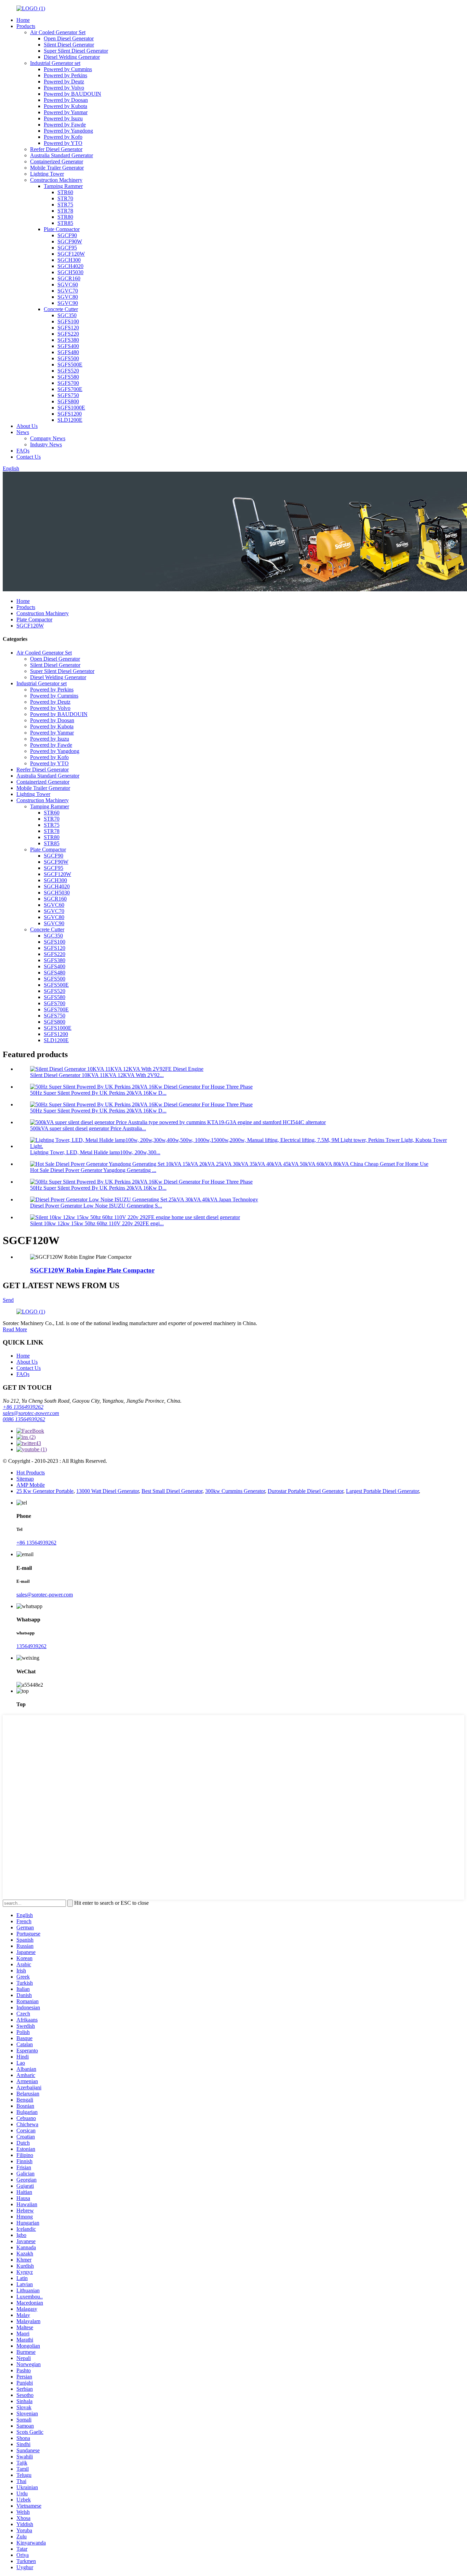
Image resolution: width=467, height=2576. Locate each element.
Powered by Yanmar (66, 112)
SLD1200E (70, 420)
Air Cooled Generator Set (58, 32)
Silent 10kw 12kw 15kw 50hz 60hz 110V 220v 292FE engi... (97, 1223)
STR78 (65, 211)
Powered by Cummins (68, 69)
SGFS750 (68, 395)
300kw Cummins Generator (235, 1491)
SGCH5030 (70, 272)
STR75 (65, 205)
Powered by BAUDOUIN (72, 94)
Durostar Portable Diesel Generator (305, 1491)
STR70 (65, 198)
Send (8, 1300)
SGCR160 (69, 278)
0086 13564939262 (24, 1419)
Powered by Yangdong (68, 131)
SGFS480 (68, 352)
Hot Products (31, 1473)
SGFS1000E (71, 408)
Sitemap (25, 1479)
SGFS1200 (70, 414)
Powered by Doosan (66, 100)
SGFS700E (70, 389)
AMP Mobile (31, 1485)
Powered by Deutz (64, 82)
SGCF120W (71, 254)
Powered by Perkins (65, 75)
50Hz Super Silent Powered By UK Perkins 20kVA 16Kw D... (98, 1093)
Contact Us (29, 457)
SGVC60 (68, 285)
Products (26, 26)
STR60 (65, 192)
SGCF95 (67, 248)
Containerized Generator (57, 161)
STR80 (65, 217)
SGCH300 (69, 260)
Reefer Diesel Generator (56, 149)
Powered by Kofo (63, 137)
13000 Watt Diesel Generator (108, 1491)
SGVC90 (68, 303)
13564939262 (31, 1646)
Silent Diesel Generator (69, 45)
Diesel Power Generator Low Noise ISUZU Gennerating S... (96, 1206)
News (23, 432)
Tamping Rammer (63, 186)
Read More (15, 1329)
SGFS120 (68, 328)
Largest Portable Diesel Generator (382, 1491)
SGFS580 (68, 377)
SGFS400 (68, 346)
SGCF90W (70, 241)
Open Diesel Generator (69, 38)
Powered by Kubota (65, 106)
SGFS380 (68, 340)
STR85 (65, 223)
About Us (27, 426)
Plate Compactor (62, 229)
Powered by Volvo (64, 88)
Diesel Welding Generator (72, 57)
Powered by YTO (63, 143)
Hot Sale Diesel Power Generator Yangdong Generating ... (93, 1170)
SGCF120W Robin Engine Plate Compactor (92, 1270)
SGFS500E (70, 365)
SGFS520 (68, 371)
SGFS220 (68, 334)
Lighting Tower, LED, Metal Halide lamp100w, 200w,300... (95, 1152)
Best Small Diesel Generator (172, 1491)
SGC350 (67, 315)
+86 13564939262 (23, 1407)
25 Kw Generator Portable (45, 1491)
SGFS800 (68, 401)
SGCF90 (67, 235)
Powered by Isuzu (63, 118)
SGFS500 (68, 358)
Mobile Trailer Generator (57, 168)
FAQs (23, 451)
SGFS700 (68, 383)
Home (23, 20)
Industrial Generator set (55, 63)
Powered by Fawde (65, 125)
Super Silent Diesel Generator (76, 51)
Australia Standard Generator (62, 155)
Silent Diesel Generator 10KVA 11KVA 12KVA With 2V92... (97, 1075)
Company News (48, 438)
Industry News (46, 444)
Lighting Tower (47, 174)
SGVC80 (68, 297)
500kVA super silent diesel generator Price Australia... (88, 1128)
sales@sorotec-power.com (31, 1413)
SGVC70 (68, 291)
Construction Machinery (56, 180)
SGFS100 (68, 321)
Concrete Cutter (61, 309)
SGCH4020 (70, 266)
